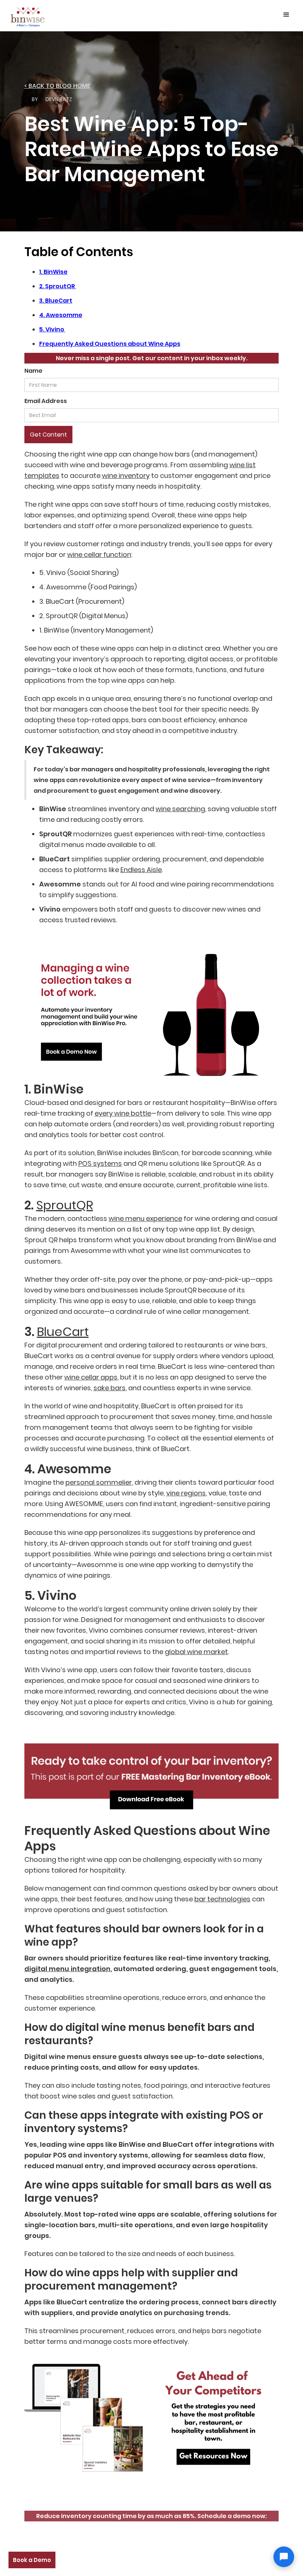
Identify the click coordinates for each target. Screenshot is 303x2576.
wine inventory (126, 476)
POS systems (100, 1163)
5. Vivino (52, 329)
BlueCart (63, 1332)
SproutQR (65, 1205)
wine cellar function (99, 555)
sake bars (110, 1388)
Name (33, 371)
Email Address (46, 401)
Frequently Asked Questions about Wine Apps (110, 344)
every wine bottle (123, 1113)
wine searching (180, 809)
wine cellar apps (91, 1377)
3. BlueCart (56, 301)
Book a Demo (32, 2560)
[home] (28, 16)
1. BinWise (53, 272)
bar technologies (222, 1899)
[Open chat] (284, 2557)
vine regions (186, 1493)
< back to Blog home (57, 86)
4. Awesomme (61, 315)
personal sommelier (99, 1482)
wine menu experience (145, 1218)
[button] (286, 15)
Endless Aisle (141, 870)
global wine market (196, 1652)
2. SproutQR (58, 286)
